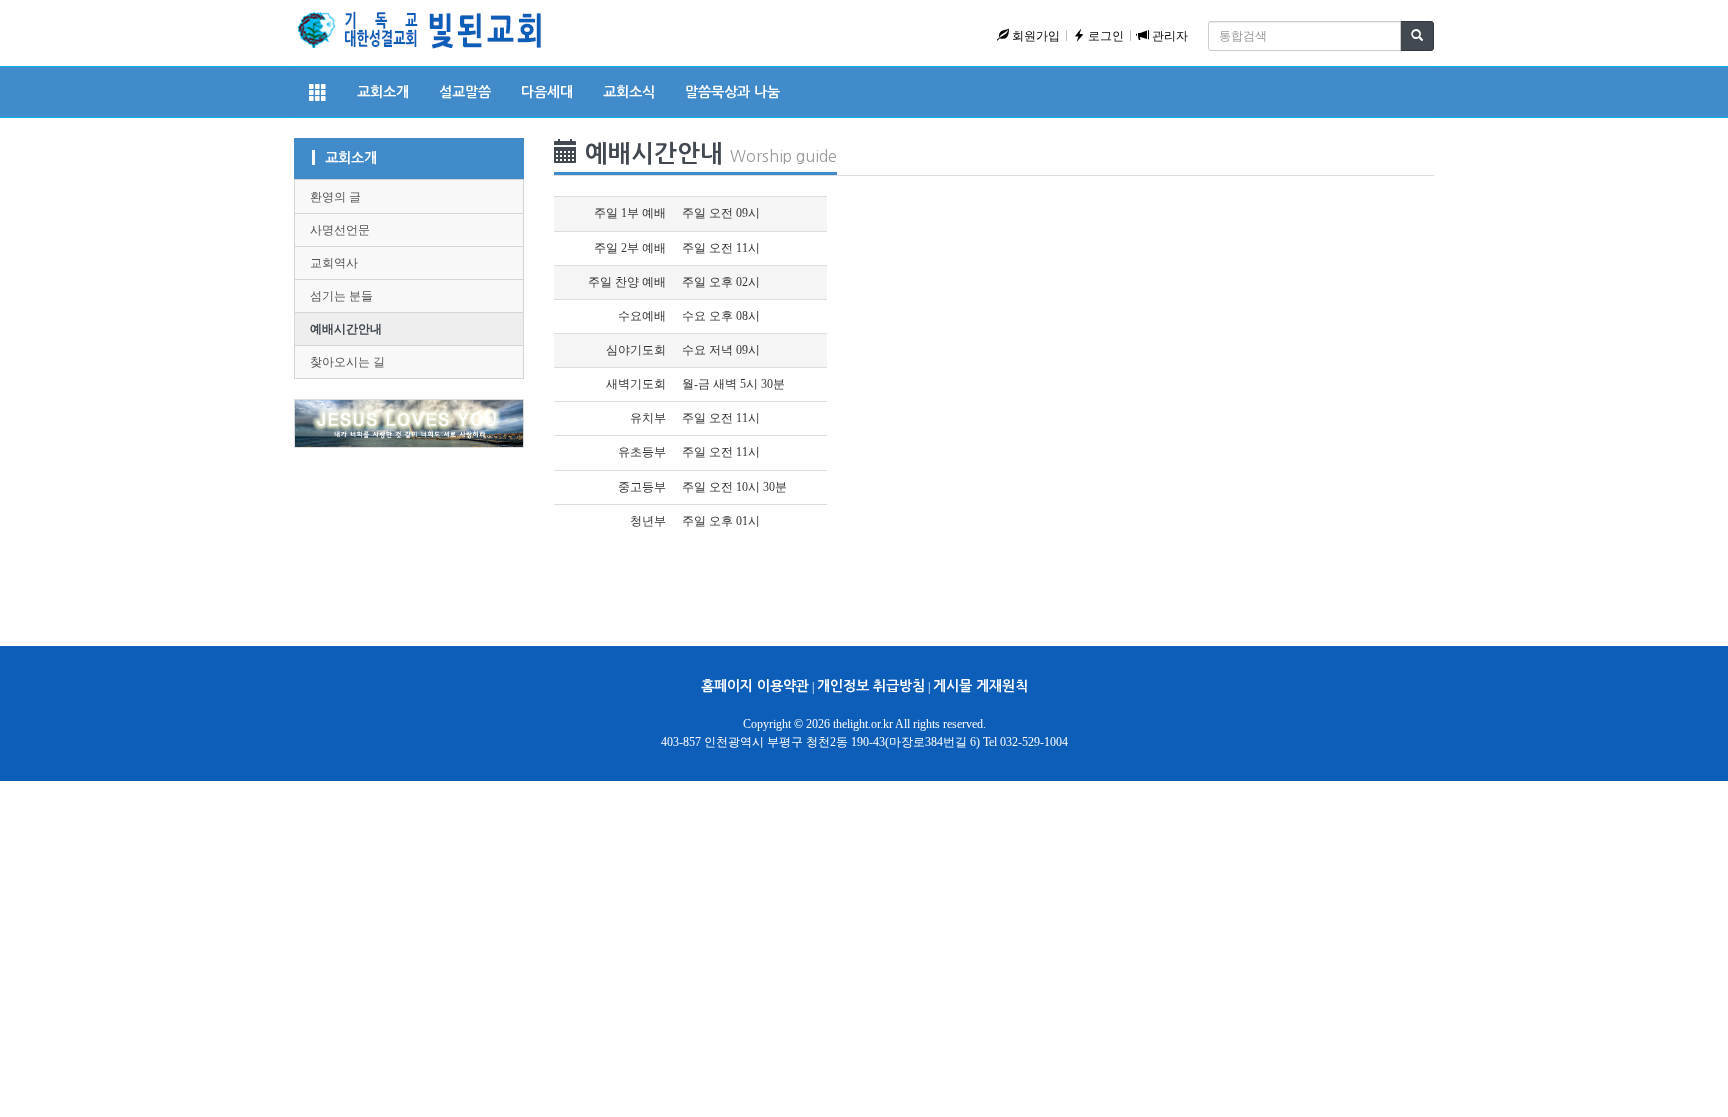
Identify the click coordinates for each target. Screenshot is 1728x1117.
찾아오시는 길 (347, 362)
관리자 (1168, 36)
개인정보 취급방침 (871, 686)
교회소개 (383, 92)
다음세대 (547, 92)
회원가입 (1034, 36)
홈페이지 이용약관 (755, 686)
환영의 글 (335, 197)
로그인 (1104, 36)
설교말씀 (465, 92)
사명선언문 (340, 230)
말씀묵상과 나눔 (732, 92)
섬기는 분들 (341, 296)
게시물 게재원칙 (980, 686)
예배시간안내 (346, 329)
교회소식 (629, 92)
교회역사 (334, 263)
